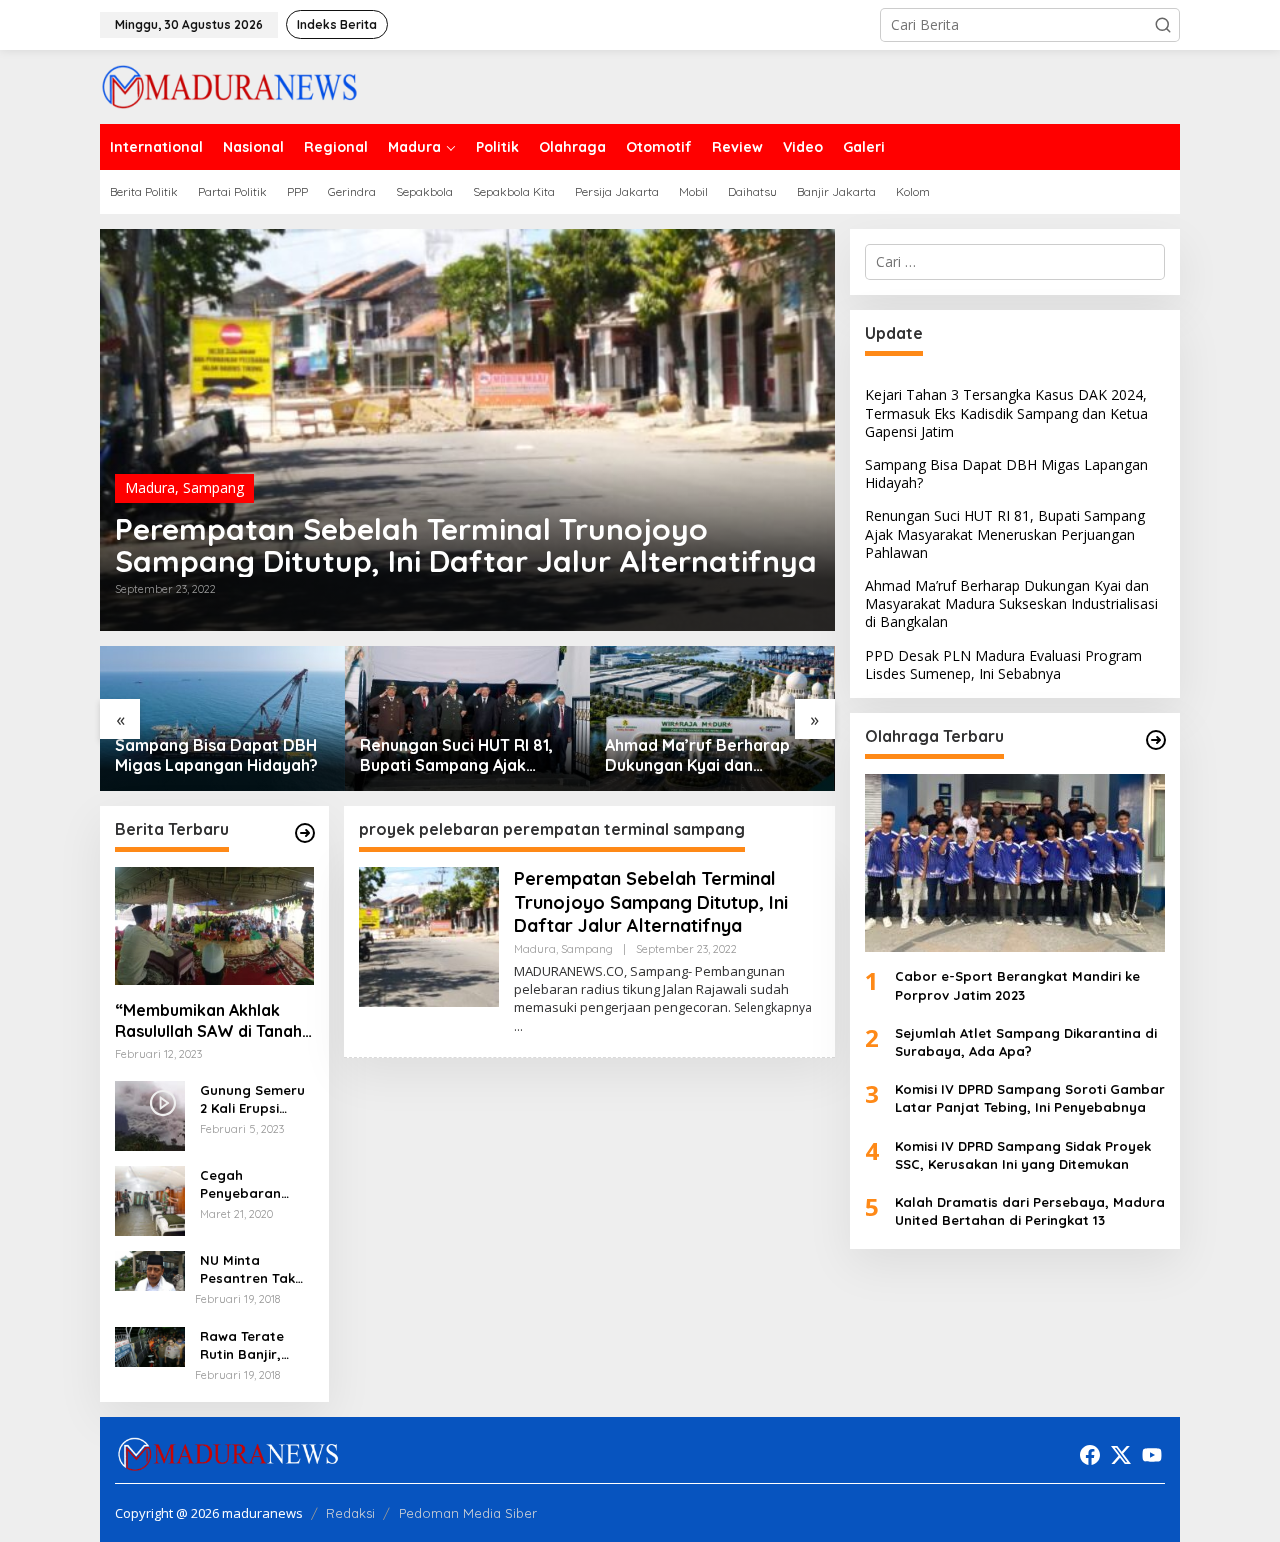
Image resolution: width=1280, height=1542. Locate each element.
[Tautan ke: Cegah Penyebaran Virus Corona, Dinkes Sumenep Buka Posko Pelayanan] (150, 1199)
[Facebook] (1090, 1455)
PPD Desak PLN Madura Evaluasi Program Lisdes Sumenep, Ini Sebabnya (700, 756)
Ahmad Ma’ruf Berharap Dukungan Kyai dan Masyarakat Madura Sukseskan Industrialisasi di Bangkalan (465, 756)
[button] (1163, 25)
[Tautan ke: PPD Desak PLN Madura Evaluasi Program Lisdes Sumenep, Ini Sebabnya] (712, 718)
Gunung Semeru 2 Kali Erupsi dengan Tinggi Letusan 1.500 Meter (252, 1099)
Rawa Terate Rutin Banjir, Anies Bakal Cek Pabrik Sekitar (252, 1345)
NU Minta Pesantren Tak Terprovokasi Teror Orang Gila (255, 1269)
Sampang (213, 487)
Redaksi (350, 1513)
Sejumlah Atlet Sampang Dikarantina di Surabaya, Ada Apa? (1026, 1042)
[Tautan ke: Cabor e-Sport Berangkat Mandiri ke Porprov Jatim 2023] (1015, 863)
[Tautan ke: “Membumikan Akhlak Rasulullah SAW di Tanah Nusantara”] (214, 926)
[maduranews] (229, 85)
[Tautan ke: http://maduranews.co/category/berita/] (305, 833)
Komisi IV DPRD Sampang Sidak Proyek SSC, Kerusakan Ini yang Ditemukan (1023, 1154)
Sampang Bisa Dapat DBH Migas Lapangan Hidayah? (1006, 473)
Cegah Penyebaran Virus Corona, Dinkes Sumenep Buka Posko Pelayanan (253, 1184)
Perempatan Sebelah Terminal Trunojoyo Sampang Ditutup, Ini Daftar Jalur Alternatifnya (466, 545)
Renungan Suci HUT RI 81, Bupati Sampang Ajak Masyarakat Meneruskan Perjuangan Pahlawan (211, 756)
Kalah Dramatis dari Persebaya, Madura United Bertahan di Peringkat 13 (1030, 1211)
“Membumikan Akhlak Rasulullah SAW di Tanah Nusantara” (208, 1021)
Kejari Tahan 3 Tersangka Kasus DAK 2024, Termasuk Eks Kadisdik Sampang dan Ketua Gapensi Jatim (1006, 412)
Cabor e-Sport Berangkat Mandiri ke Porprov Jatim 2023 (1017, 985)
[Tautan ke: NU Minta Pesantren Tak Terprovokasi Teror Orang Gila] (150, 1269)
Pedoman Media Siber (468, 1513)
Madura (150, 487)
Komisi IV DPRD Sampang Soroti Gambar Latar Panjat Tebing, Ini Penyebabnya (1030, 1098)
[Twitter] (1121, 1455)
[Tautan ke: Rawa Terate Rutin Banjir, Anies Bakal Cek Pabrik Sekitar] (150, 1345)
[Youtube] (1152, 1455)
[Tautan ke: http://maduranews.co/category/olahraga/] (1156, 740)
